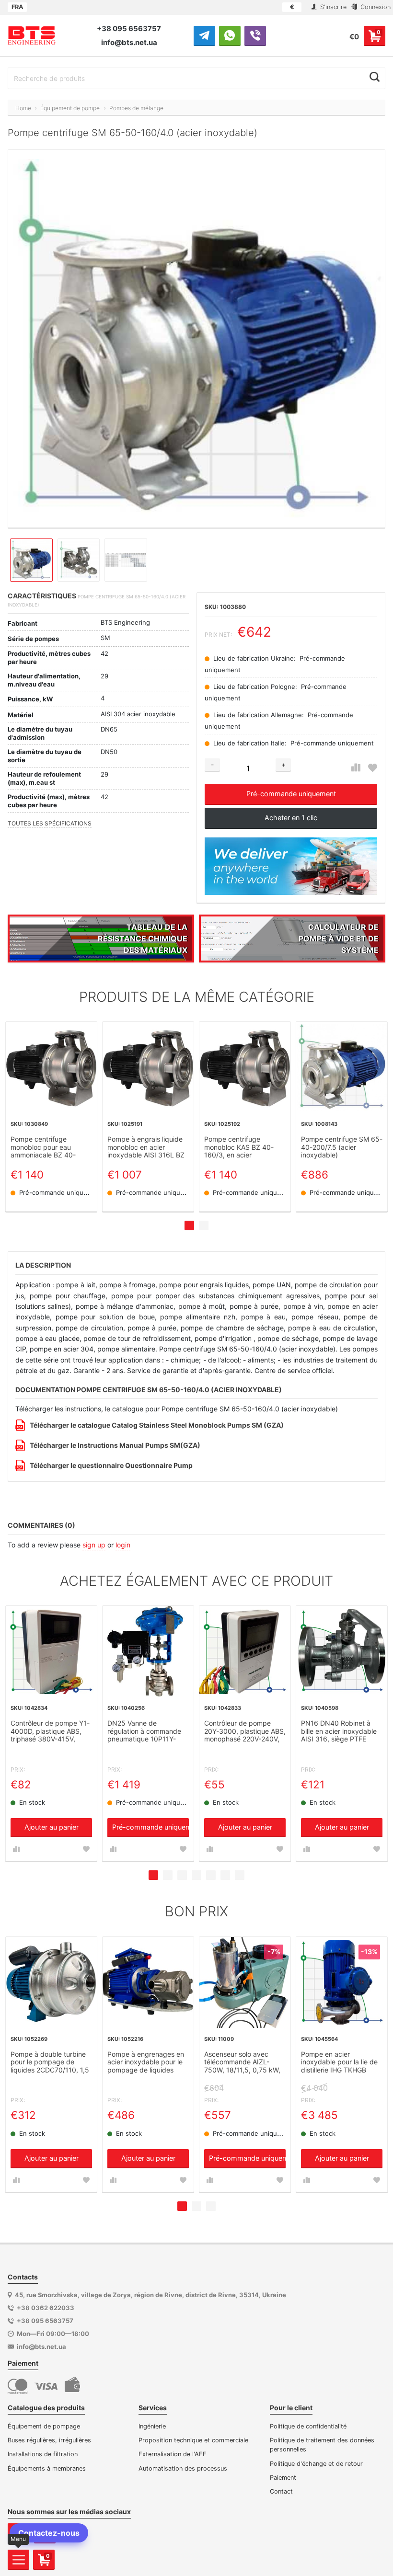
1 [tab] (189, 1225)
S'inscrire (332, 7)
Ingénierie (152, 2426)
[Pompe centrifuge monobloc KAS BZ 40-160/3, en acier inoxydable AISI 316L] (245, 1067)
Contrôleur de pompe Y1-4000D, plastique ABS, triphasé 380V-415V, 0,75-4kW (50, 1732)
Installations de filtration (43, 2454)
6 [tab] (225, 1875)
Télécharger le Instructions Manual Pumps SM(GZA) (115, 1445)
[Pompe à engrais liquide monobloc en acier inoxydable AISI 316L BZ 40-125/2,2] (148, 1067)
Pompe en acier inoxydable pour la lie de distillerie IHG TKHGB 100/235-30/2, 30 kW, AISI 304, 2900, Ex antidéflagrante (339, 2063)
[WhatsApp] (230, 35)
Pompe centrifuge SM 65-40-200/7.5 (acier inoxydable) (342, 1147)
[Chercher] (375, 77)
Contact (281, 2491)
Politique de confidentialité (308, 2426)
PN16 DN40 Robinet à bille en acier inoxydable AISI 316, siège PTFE (339, 1731)
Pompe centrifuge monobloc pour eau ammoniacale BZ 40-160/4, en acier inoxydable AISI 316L (44, 1147)
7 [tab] (240, 1875)
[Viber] (255, 35)
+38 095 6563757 (129, 29)
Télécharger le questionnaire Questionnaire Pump (111, 1465)
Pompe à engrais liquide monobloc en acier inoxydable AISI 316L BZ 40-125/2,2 (146, 1147)
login (123, 1545)
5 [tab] (211, 1875)
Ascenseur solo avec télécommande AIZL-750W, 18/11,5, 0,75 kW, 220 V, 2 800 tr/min (242, 2063)
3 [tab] (182, 1875)
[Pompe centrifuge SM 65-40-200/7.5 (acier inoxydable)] (342, 1067)
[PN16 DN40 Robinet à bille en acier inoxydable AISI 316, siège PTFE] (342, 1651)
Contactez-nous (49, 2533)
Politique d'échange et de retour (316, 2464)
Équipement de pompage (44, 2426)
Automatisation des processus (183, 2468)
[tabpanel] (51, 1117)
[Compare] (356, 768)
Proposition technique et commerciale (193, 2440)
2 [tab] (204, 1225)
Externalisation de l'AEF (173, 2454)
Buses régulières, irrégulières (49, 2440)
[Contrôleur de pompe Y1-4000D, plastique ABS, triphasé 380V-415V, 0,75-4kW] (51, 1651)
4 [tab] (196, 1875)
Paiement (283, 2478)
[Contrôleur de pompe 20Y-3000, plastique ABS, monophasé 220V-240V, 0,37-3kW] (245, 1651)
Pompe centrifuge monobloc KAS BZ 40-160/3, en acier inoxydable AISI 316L (239, 1147)
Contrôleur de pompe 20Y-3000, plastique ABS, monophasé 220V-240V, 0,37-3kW (245, 1732)
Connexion (375, 7)
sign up (94, 1545)
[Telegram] (204, 35)
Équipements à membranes (47, 2468)
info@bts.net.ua (129, 42)
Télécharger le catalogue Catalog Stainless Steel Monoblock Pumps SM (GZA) (157, 1425)
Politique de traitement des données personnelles (322, 2445)
